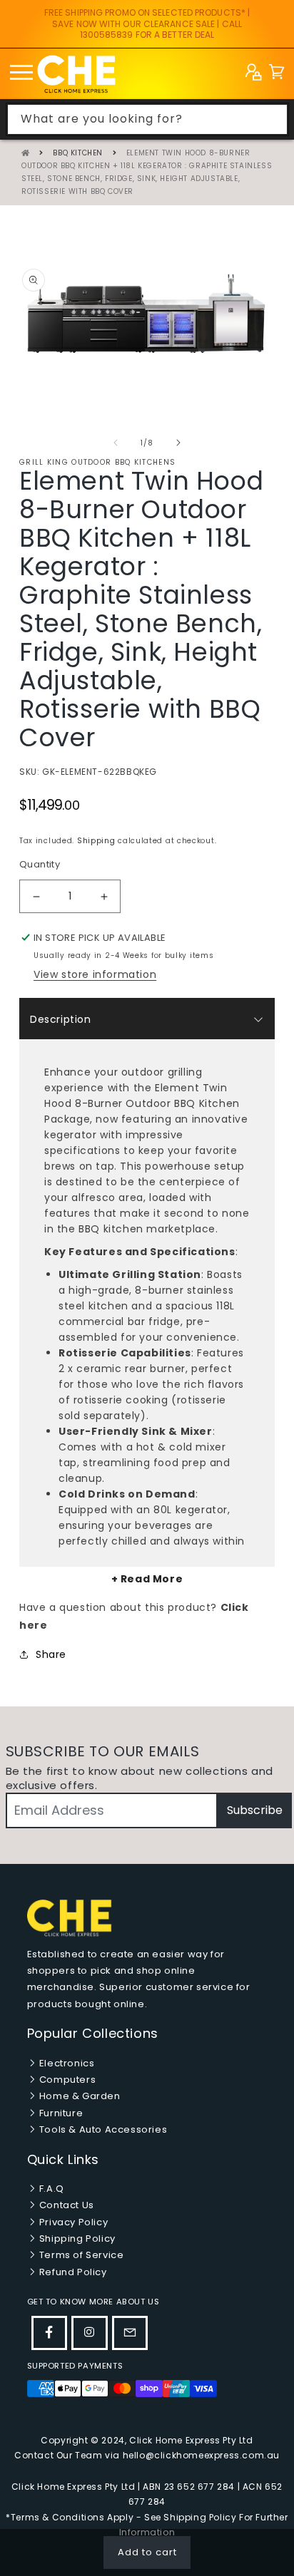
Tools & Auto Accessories (102, 2129)
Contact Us (65, 2205)
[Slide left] (116, 443)
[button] (277, 74)
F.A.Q (50, 2189)
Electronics (65, 2063)
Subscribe (255, 1810)
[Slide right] (178, 443)
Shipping (96, 841)
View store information (95, 974)
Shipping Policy (76, 2238)
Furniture (60, 2113)
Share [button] (51, 1654)
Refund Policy (71, 2272)
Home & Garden (78, 2096)
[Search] (273, 119)
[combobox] (147, 119)
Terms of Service (80, 2255)
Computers (66, 2080)
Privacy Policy (72, 2222)
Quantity (40, 864)
